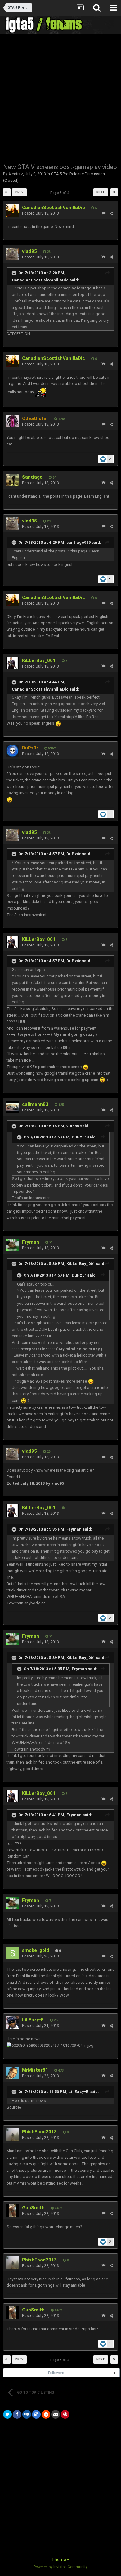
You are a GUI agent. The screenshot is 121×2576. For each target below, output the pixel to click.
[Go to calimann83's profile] (12, 1107)
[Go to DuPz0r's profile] (12, 751)
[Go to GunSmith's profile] (12, 2211)
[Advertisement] (60, 98)
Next (101, 192)
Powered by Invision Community (60, 2567)
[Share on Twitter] (7, 2414)
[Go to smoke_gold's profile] (12, 1953)
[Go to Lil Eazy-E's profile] (12, 2023)
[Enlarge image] (58, 723)
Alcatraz (16, 174)
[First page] (7, 192)
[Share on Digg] (27, 2414)
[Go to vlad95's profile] (12, 254)
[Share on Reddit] (46, 2414)
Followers (56, 2373)
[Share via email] (56, 2414)
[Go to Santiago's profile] (12, 480)
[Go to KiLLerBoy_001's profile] (12, 663)
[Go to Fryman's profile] (12, 1245)
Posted (40, 213)
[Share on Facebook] (17, 2414)
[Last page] (114, 192)
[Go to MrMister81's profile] (12, 2073)
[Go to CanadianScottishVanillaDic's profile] (12, 210)
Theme (59, 2560)
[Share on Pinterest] (65, 2414)
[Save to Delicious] (36, 2414)
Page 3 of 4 (60, 193)
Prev (19, 192)
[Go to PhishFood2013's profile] (12, 2135)
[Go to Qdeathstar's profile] (12, 421)
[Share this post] (111, 214)
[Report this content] (103, 214)
